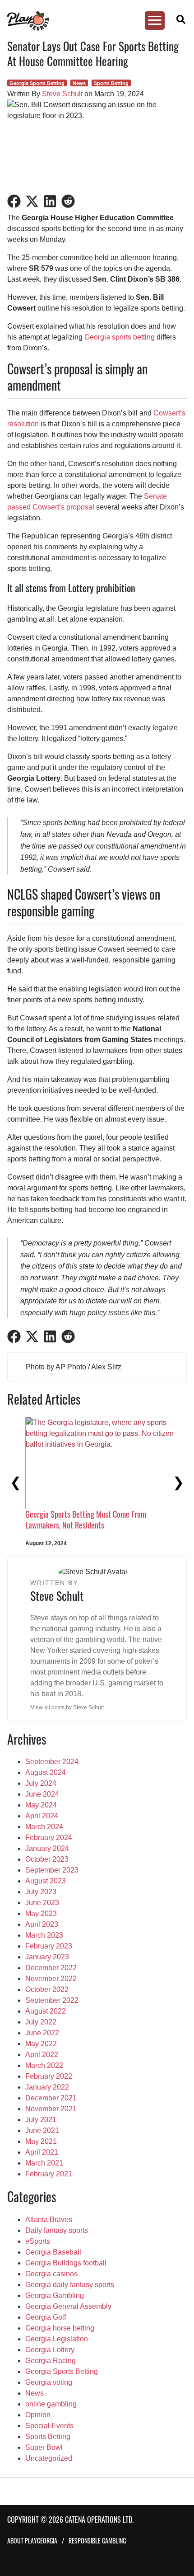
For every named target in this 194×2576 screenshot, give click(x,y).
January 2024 (47, 1848)
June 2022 (42, 2033)
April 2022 (42, 2055)
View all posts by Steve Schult (67, 1708)
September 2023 (52, 1870)
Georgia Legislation (57, 2339)
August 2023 (46, 1881)
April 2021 (42, 2152)
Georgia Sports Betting (37, 83)
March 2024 (44, 1827)
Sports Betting (111, 83)
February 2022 (49, 2076)
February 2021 (49, 2174)
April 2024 (42, 1816)
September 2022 (52, 2000)
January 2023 (47, 1957)
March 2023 (44, 1935)
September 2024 (52, 1762)
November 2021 (51, 2109)
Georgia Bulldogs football (66, 2263)
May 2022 (41, 2044)
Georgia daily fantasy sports (70, 2285)
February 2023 (49, 1946)
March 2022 (44, 2065)
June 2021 (42, 2130)
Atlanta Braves (49, 2220)
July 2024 (41, 1783)
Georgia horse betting (60, 2328)
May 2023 (41, 1913)
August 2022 (46, 2011)
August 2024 (46, 1772)
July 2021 (41, 2120)
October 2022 (47, 1989)
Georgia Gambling (55, 2295)
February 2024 (49, 1838)
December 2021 (51, 2098)
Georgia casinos (51, 2274)
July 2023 (41, 1892)
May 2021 (41, 2141)
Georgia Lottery (50, 2350)
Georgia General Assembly (68, 2306)
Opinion (38, 2415)
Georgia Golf (46, 2317)
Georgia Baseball (53, 2252)
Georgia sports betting (120, 337)
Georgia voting (49, 2382)
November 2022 (51, 1979)
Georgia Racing (51, 2361)
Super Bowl (44, 2447)
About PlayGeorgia (32, 2541)
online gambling (51, 2404)
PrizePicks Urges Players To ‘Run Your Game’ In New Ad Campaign (81, 1519)
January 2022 (47, 2087)
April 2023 (42, 1924)
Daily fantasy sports (57, 2230)
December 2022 (51, 1968)
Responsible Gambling (97, 2541)
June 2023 (42, 1903)
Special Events (49, 2426)
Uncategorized (49, 2458)
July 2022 (41, 2022)
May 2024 (41, 1805)
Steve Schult (62, 94)
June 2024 (42, 1794)
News (79, 83)
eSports (38, 2241)
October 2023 (47, 1859)
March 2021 (44, 2163)
